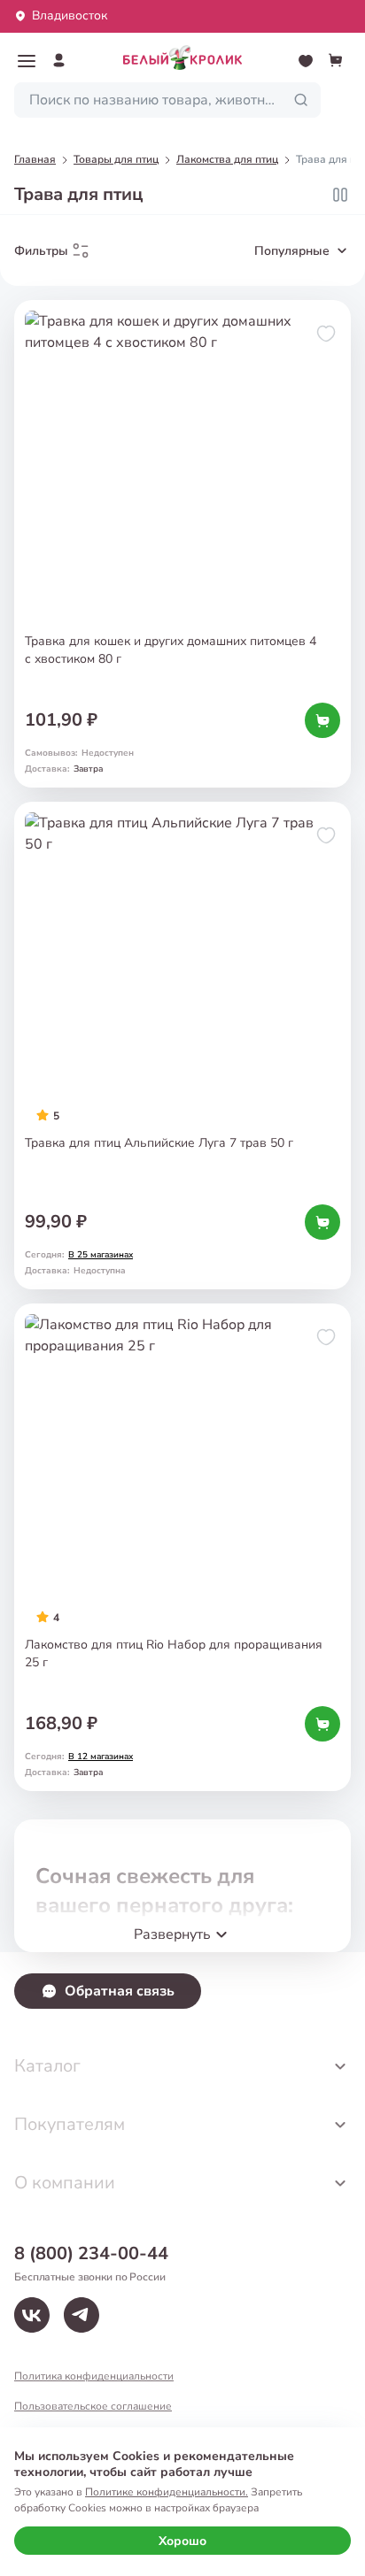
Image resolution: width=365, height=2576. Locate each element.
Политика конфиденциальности (94, 2376)
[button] (27, 61)
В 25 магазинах (101, 1255)
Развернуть (172, 1934)
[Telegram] (82, 2315)
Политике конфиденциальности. (167, 2492)
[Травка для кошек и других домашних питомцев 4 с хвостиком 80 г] (182, 544)
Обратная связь (120, 1991)
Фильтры (41, 251)
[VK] (32, 2315)
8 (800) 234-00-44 (91, 2253)
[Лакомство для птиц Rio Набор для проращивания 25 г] (182, 1547)
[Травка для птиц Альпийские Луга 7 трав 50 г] (182, 1046)
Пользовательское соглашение (93, 2406)
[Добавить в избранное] (326, 334)
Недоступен (108, 753)
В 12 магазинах (101, 1757)
